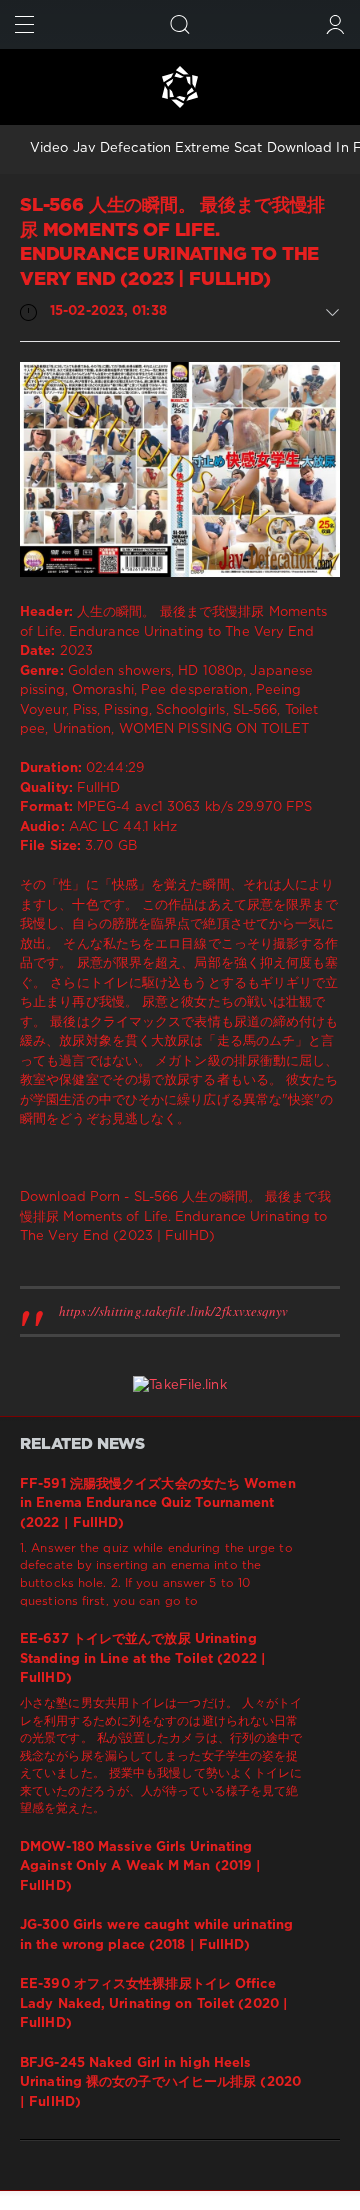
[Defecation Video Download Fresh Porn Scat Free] (180, 87)
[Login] (335, 24)
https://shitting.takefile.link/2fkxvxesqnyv (173, 1311)
